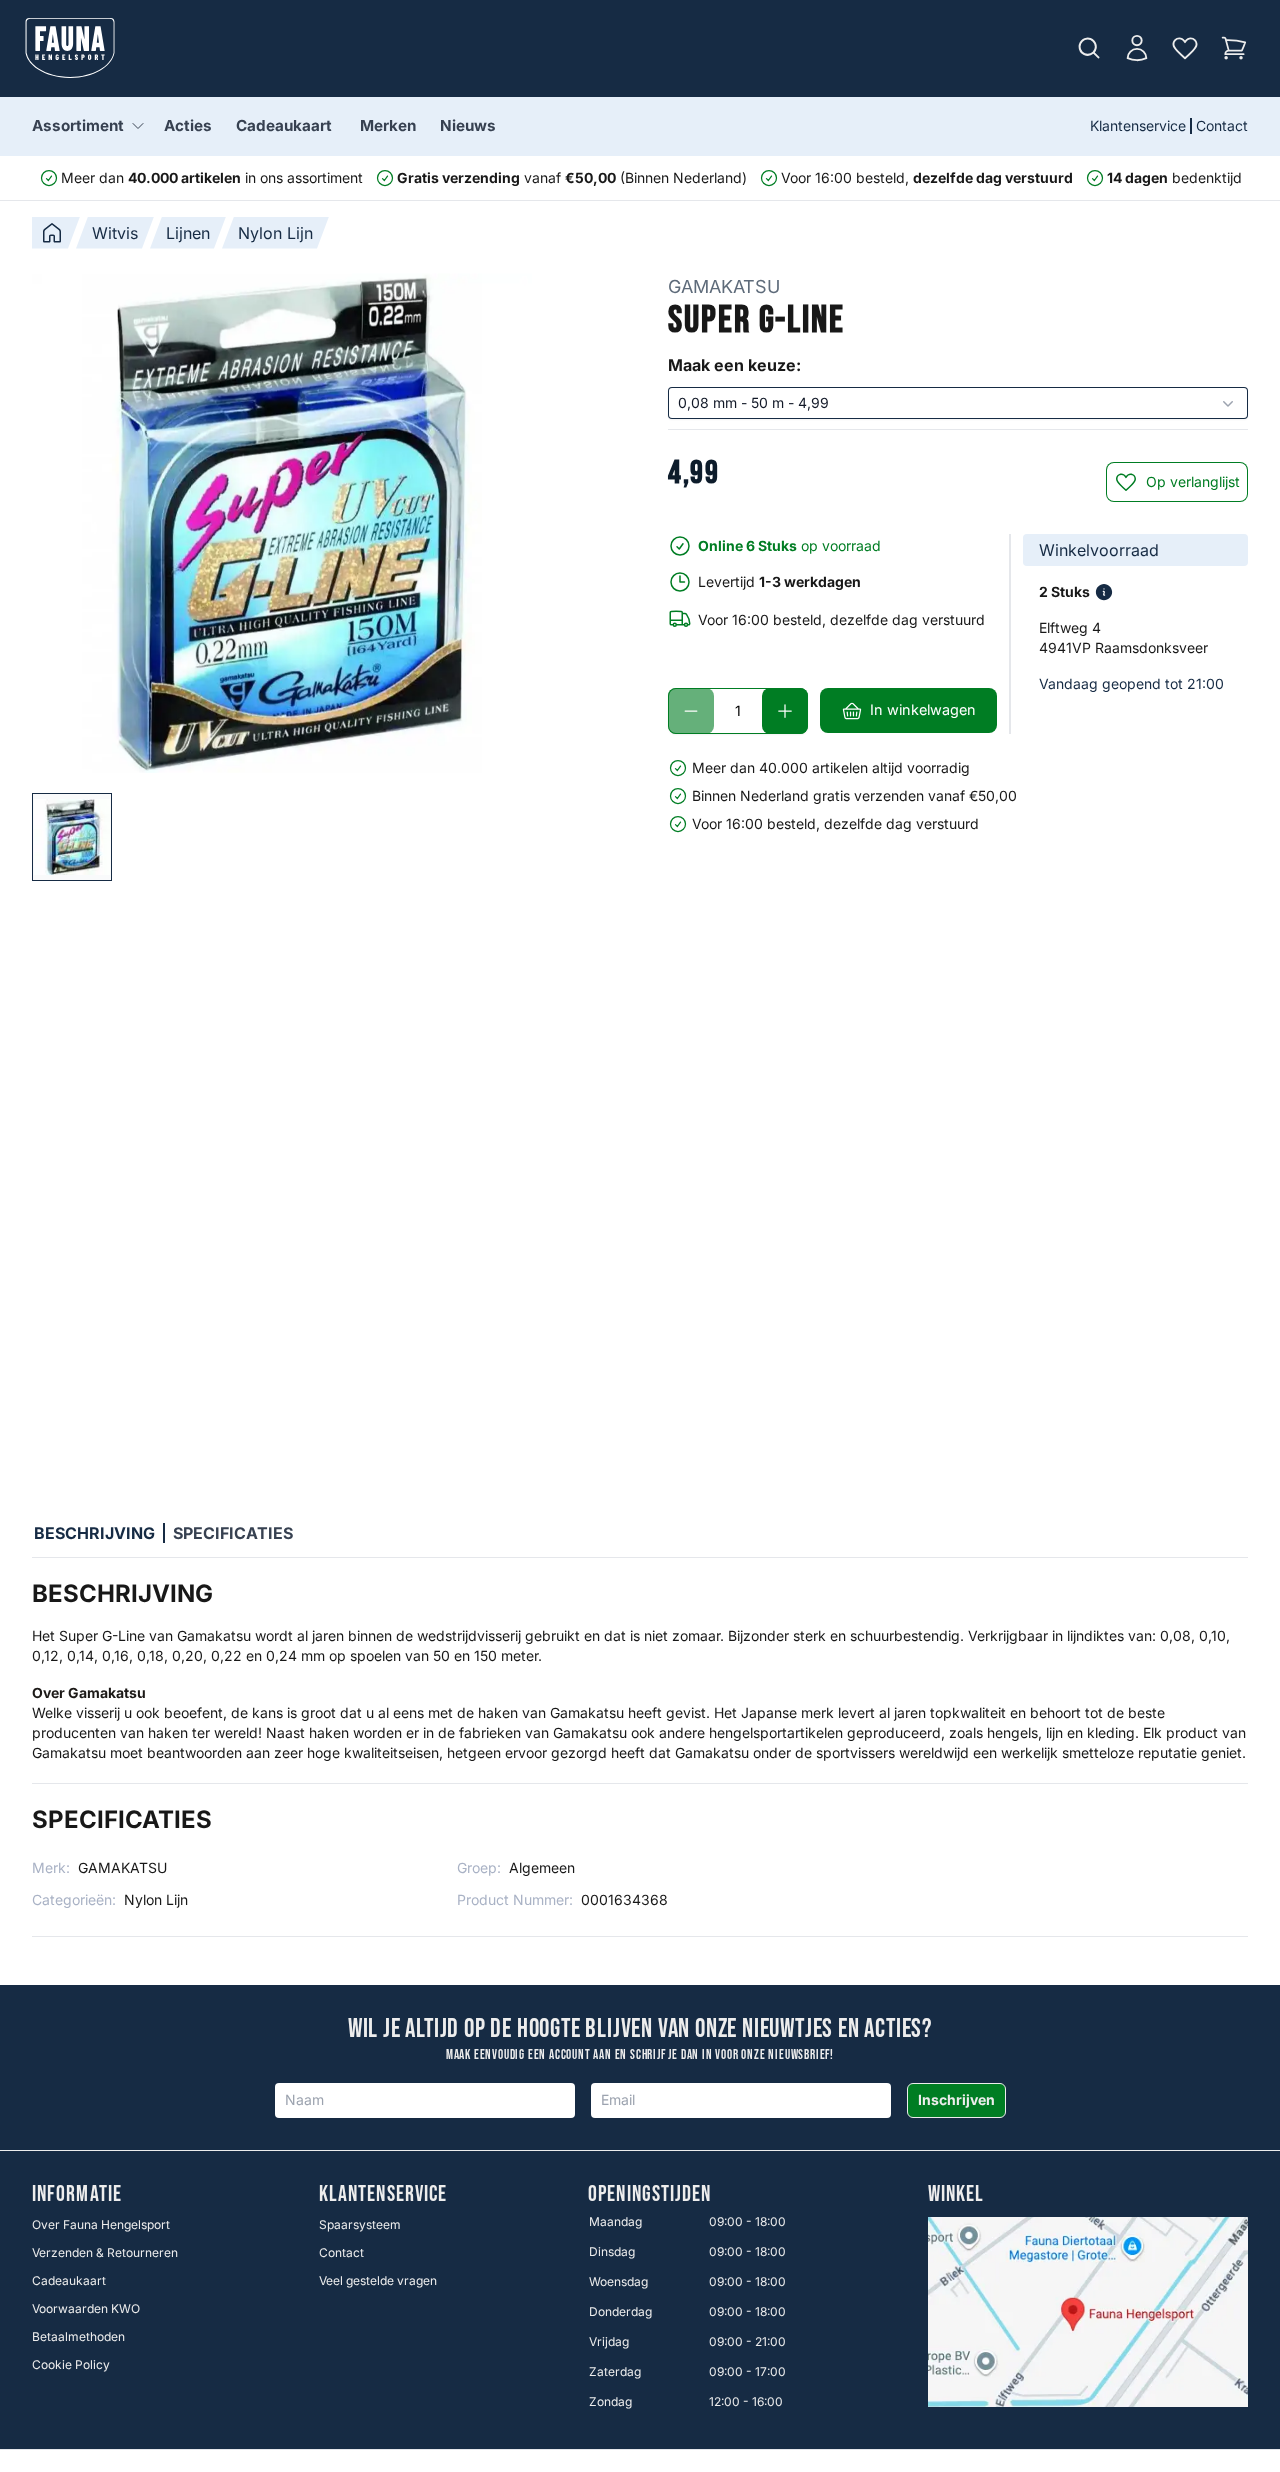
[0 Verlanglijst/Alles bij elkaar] (1185, 48)
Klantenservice (1138, 125)
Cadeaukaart (284, 125)
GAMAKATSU (724, 286)
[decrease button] (691, 711)
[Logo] (70, 48)
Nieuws (468, 125)
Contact (1222, 125)
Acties (188, 125)
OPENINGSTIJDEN (649, 2195)
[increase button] (785, 711)
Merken (388, 125)
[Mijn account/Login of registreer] (1137, 48)
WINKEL (956, 2195)
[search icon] (1089, 48)
